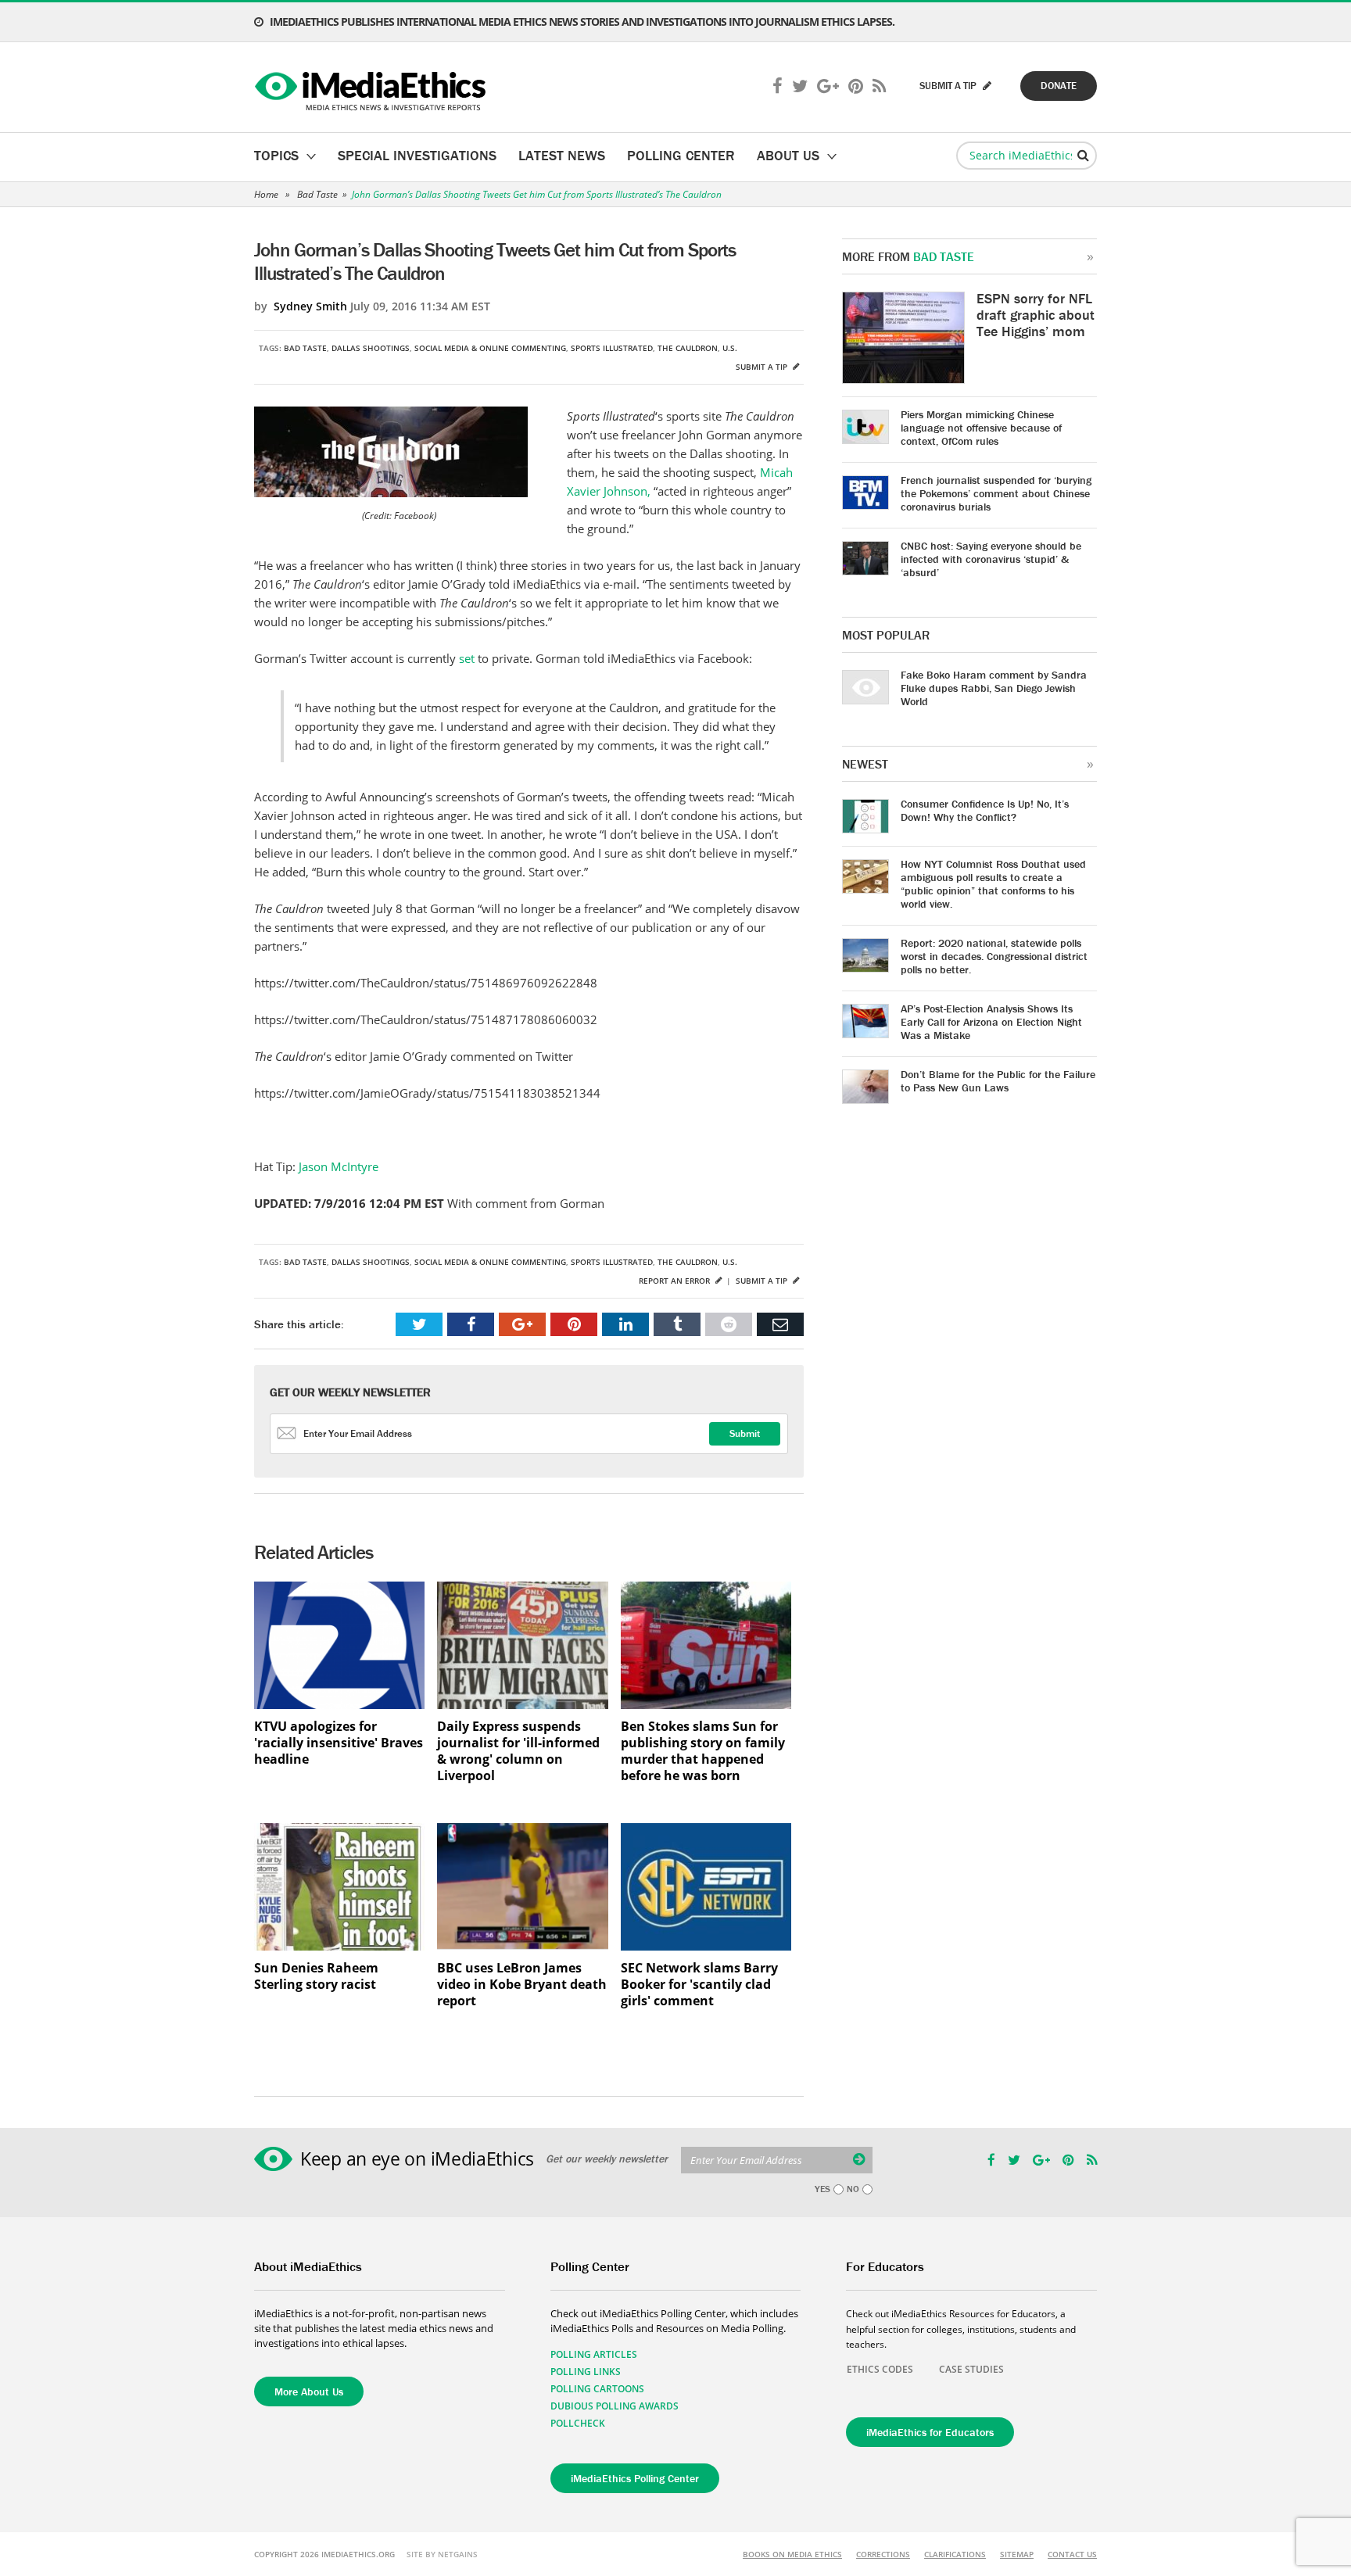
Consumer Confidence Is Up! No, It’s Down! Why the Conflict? (985, 810)
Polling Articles (594, 2354)
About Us (788, 155)
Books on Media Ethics (792, 2554)
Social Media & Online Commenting (490, 348)
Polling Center (681, 155)
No (853, 2189)
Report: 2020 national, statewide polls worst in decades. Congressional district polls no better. (994, 956)
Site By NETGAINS (442, 2554)
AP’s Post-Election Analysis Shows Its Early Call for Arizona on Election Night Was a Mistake (991, 1022)
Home (266, 194)
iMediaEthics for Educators (930, 2432)
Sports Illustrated (612, 348)
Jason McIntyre (337, 1166)
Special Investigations (417, 155)
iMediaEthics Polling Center (635, 2478)
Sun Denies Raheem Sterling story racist (316, 1976)
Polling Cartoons (597, 2389)
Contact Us (1072, 2554)
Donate (1059, 86)
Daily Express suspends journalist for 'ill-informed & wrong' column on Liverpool (518, 1751)
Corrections (883, 2554)
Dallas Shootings (371, 348)
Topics (276, 155)
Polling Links (586, 2372)
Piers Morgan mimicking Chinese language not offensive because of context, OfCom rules (981, 428)
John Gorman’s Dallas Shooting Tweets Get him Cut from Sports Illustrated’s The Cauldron (537, 194)
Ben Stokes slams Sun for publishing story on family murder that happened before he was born (703, 1751)
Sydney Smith (310, 306)
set (468, 658)
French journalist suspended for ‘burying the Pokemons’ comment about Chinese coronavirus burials (996, 493)
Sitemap (1017, 2554)
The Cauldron (688, 348)
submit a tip (949, 86)
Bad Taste (317, 194)
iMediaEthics (373, 88)
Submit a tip (763, 367)
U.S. (730, 348)
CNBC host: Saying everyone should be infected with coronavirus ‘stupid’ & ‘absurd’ (991, 559)
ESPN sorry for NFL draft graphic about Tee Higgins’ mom (1036, 315)
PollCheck (578, 2423)
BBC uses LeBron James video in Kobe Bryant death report (522, 1985)
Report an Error (675, 1281)
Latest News (562, 155)
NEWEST (865, 764)
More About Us (309, 2391)
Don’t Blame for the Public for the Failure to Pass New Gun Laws (998, 1081)
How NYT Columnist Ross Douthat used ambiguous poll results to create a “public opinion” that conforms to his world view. (993, 884)
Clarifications (955, 2554)
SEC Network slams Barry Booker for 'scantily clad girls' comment (699, 1985)
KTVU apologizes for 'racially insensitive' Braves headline (339, 1743)
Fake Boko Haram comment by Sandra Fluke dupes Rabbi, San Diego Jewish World (994, 688)
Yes (822, 2189)
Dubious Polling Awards (615, 2406)
